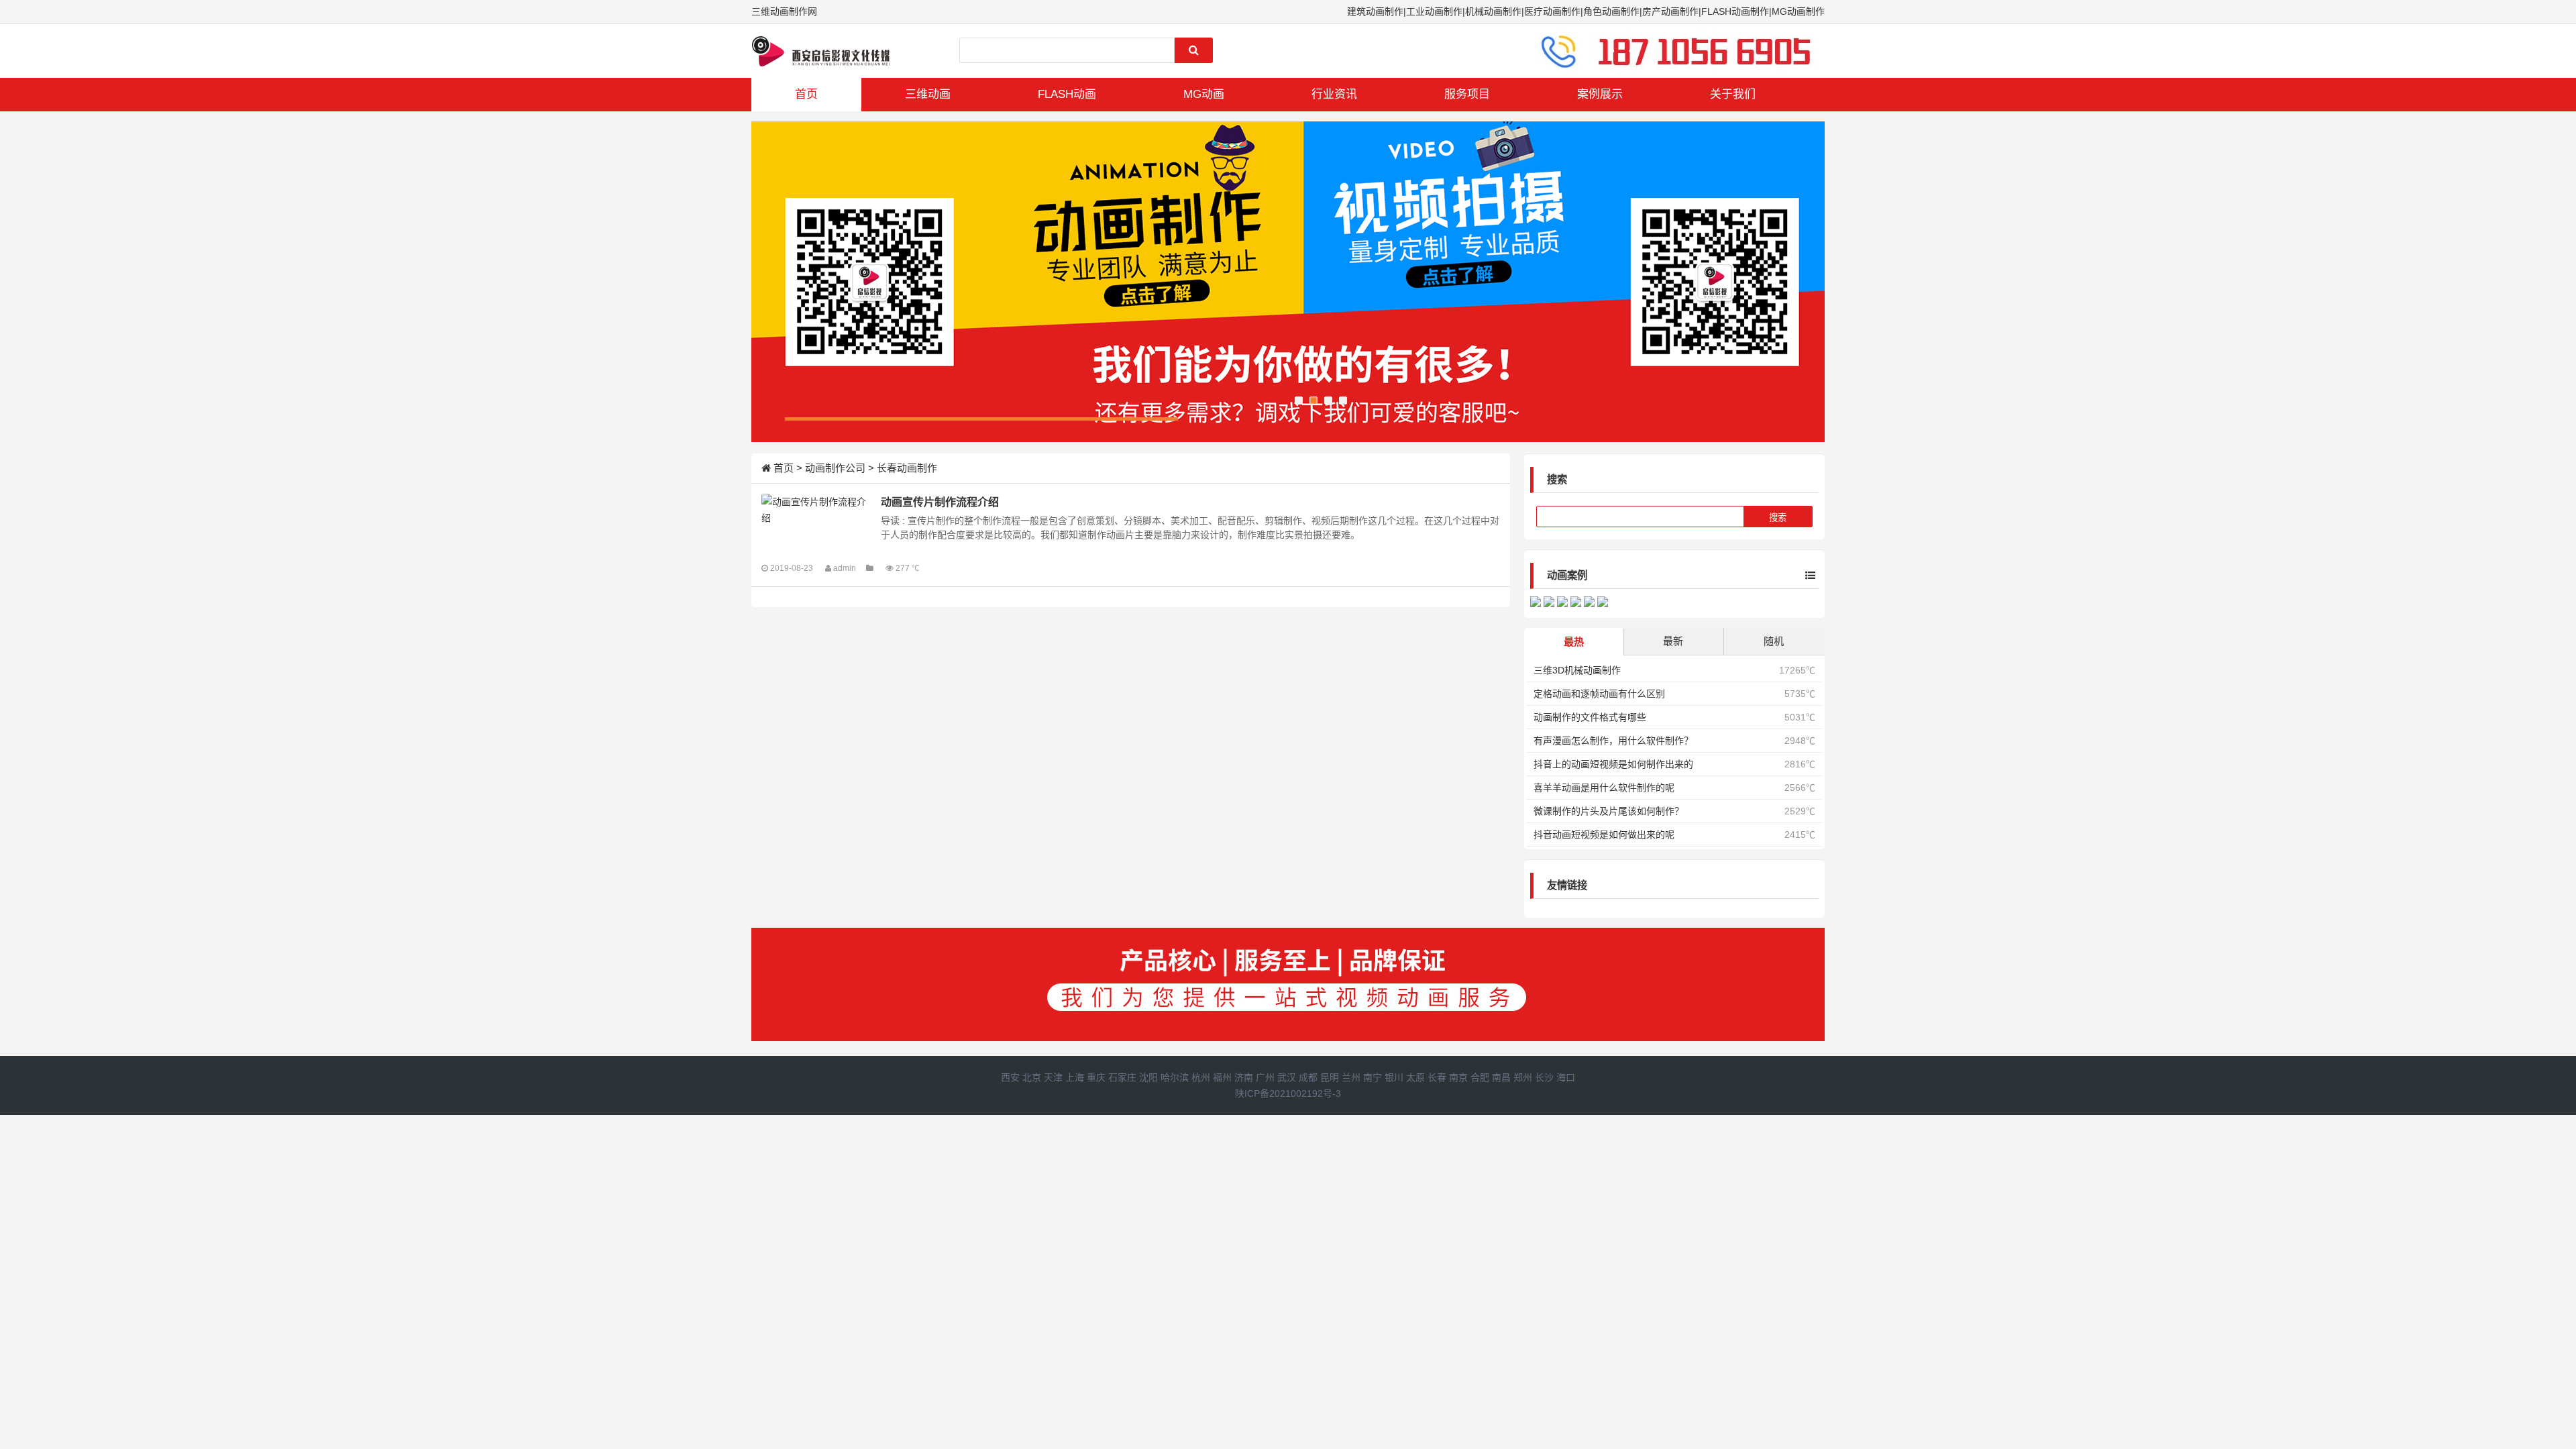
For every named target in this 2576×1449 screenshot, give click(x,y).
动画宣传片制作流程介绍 (940, 502)
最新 (1673, 641)
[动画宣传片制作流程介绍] (815, 510)
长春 (1437, 1077)
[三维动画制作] (822, 51)
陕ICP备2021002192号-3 (1288, 1093)
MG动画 (1204, 94)
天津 (1053, 1077)
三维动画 (928, 94)
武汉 (1287, 1077)
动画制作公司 (835, 468)
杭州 (1201, 1077)
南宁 (1373, 1077)
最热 (1574, 642)
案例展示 (1600, 94)
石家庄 (1122, 1077)
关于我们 (1733, 94)
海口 (1566, 1077)
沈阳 (1148, 1077)
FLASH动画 (1067, 94)
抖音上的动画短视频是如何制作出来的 (1613, 764)
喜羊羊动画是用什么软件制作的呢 (1604, 788)
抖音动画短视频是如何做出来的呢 (1604, 835)
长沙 (1544, 1077)
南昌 (1501, 1077)
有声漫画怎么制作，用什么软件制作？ (1613, 741)
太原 (1415, 1077)
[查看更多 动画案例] (1800, 576)
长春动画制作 (907, 468)
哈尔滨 (1175, 1077)
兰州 (1351, 1077)
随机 (1774, 641)
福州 (1222, 1077)
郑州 (1523, 1077)
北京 (1032, 1077)
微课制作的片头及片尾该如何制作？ (1609, 811)
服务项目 (1467, 94)
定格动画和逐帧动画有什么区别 (1599, 694)
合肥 (1480, 1077)
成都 (1308, 1077)
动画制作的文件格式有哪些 (1590, 717)
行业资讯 (1334, 94)
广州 (1265, 1077)
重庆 (1096, 1077)
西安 (1010, 1077)
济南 (1244, 1077)
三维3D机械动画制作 (1577, 670)
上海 (1075, 1077)
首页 (806, 94)
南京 (1458, 1077)
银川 (1394, 1077)
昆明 (1330, 1077)
